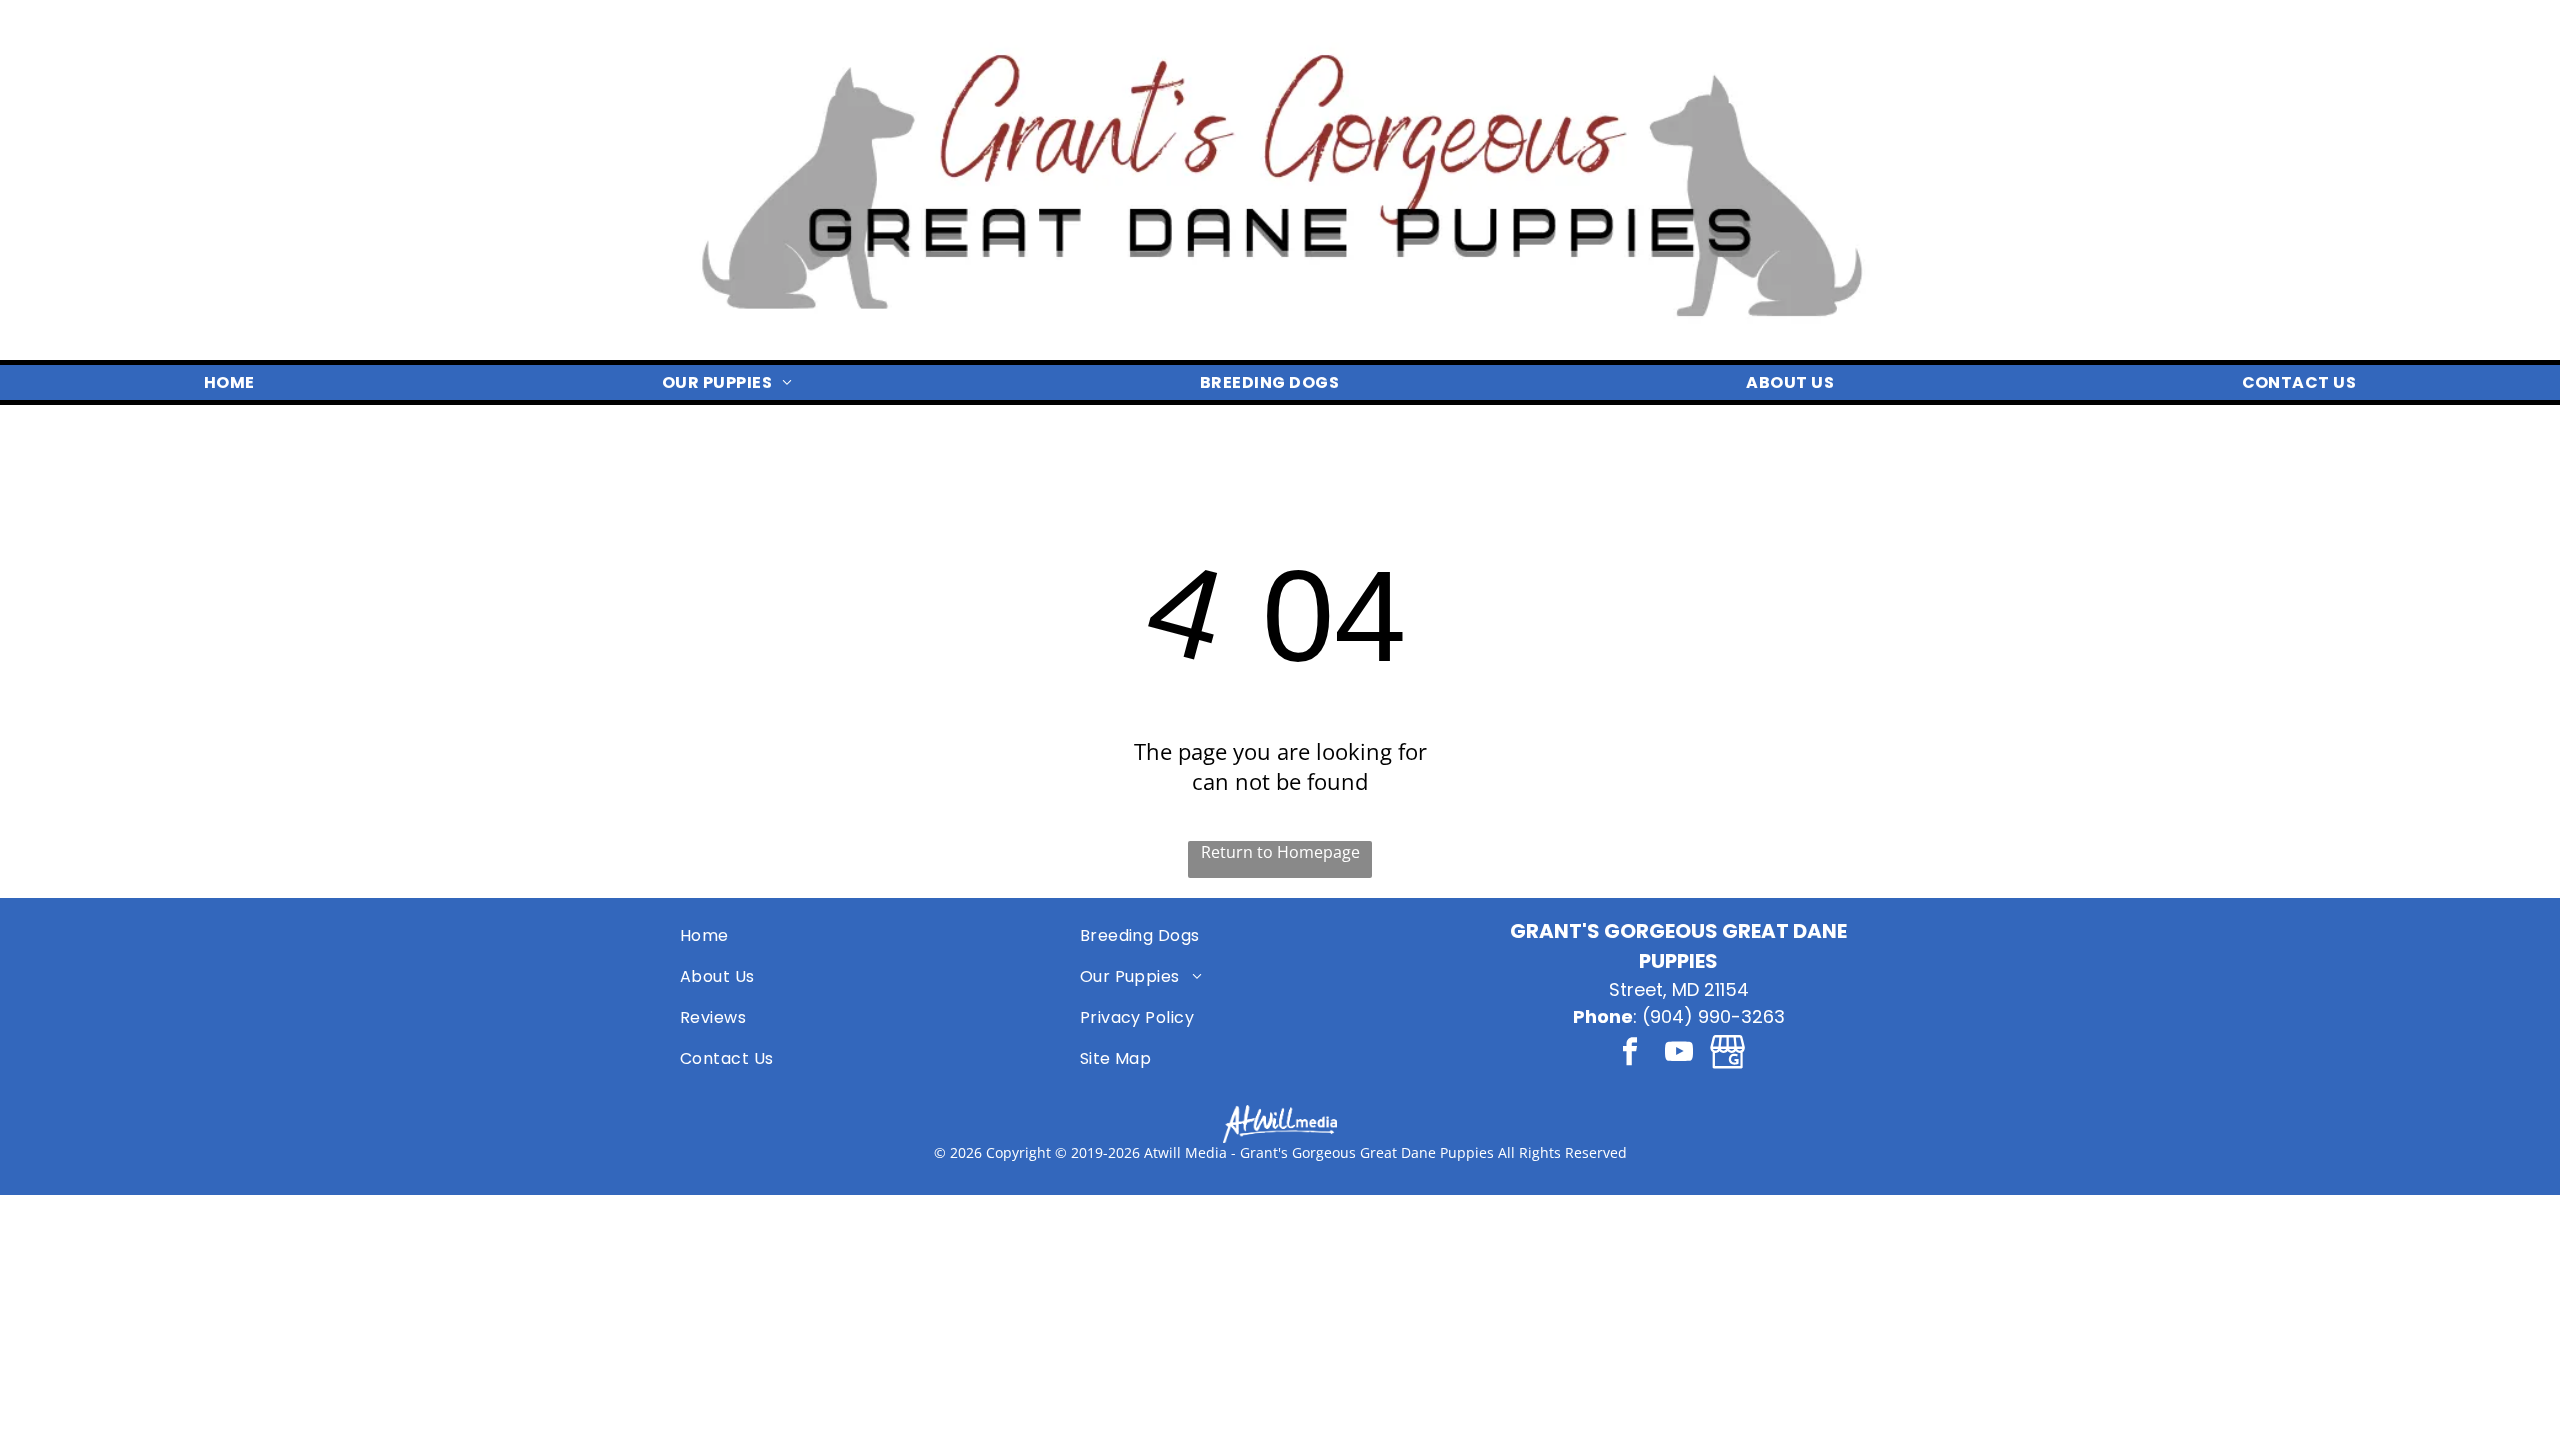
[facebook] (1630, 1054)
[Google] (1728, 1054)
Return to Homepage (1280, 852)
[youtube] (1679, 1054)
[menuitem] (229, 382)
